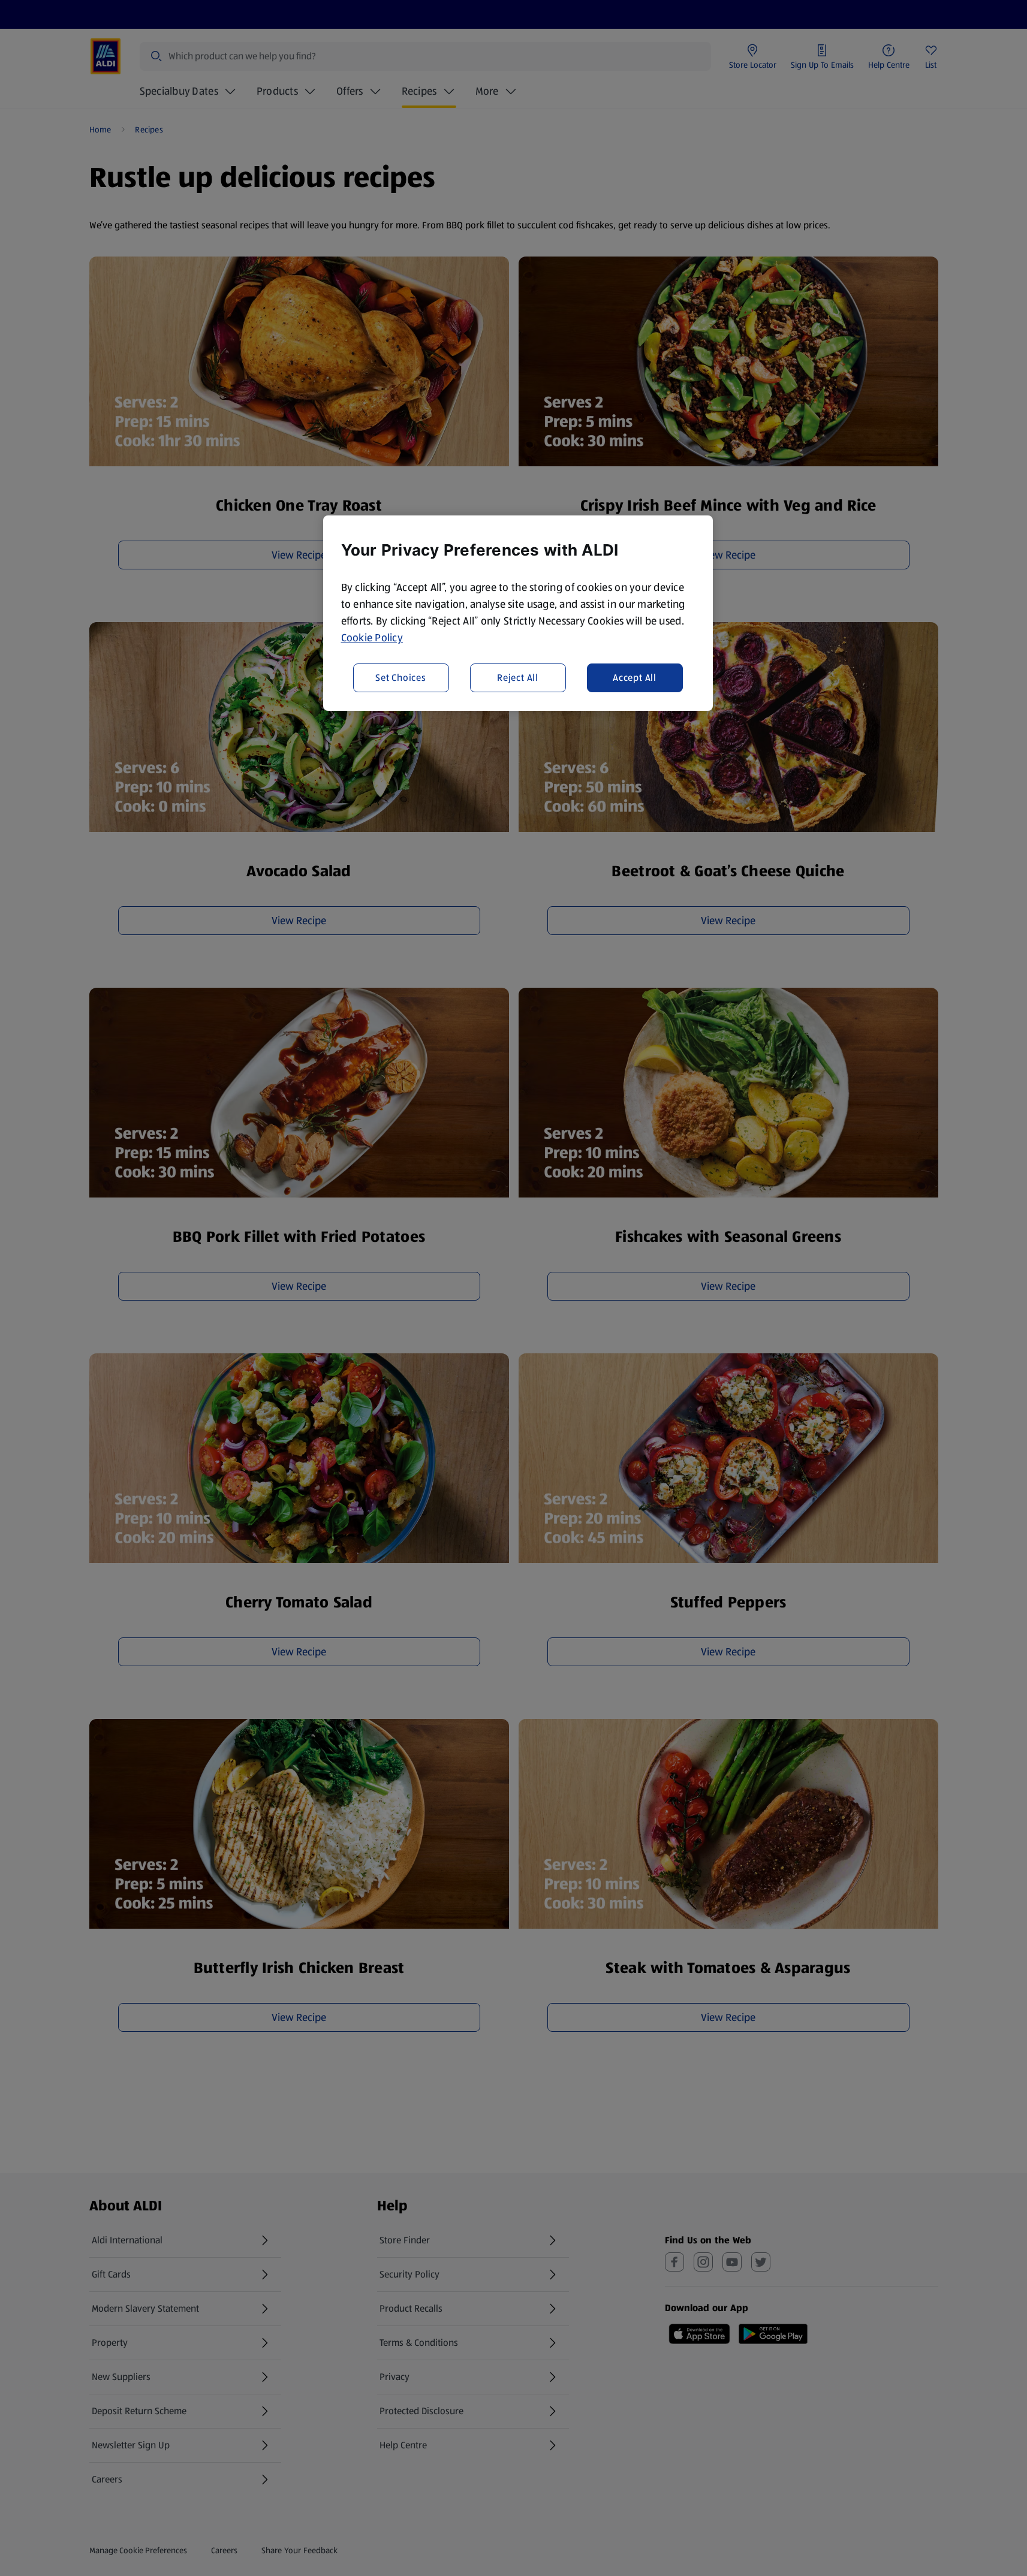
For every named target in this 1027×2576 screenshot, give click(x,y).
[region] (518, 613)
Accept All (635, 677)
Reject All (518, 677)
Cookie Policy (372, 638)
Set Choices (401, 677)
